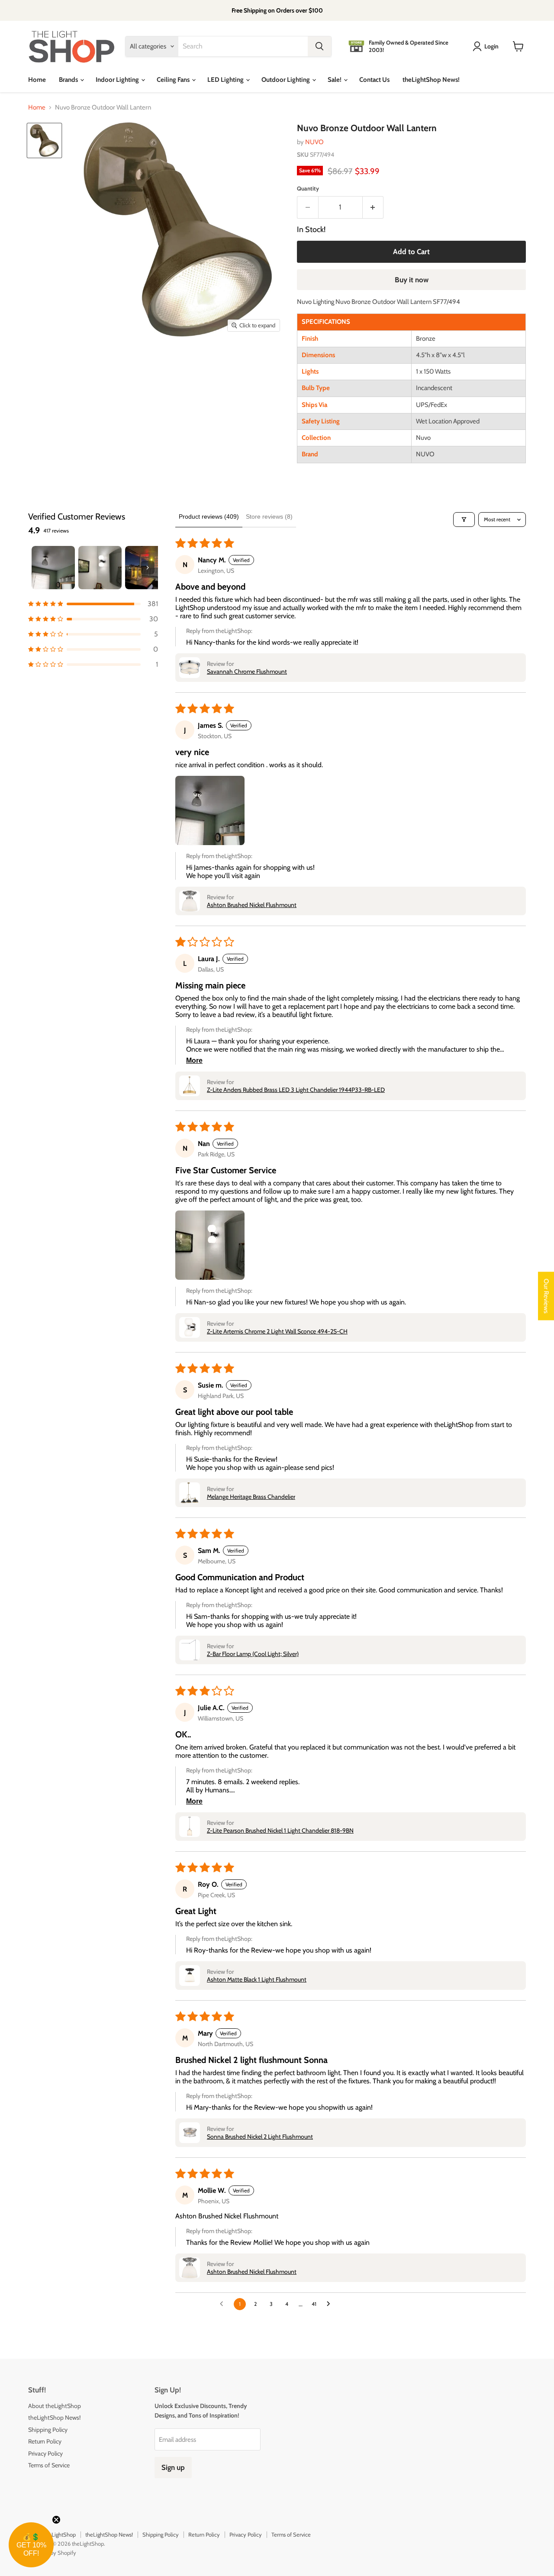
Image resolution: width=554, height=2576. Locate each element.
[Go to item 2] (100, 568)
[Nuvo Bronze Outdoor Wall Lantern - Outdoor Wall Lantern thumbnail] (44, 140)
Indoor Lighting (118, 80)
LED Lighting (226, 80)
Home (37, 80)
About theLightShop (55, 2406)
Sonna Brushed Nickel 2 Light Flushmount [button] (260, 2137)
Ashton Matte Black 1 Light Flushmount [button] (257, 1979)
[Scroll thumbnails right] (148, 568)
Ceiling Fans (174, 80)
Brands (69, 80)
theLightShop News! (431, 80)
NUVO (314, 142)
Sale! (335, 80)
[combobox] (243, 46)
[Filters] (464, 520)
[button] (93, 604)
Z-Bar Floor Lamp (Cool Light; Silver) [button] (253, 1654)
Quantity (308, 189)
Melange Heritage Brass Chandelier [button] (251, 1497)
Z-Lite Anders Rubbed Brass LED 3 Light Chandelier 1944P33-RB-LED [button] (296, 1090)
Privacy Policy (45, 2453)
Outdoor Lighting (286, 80)
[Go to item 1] (53, 568)
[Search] (319, 46)
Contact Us (374, 80)
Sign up (173, 2467)
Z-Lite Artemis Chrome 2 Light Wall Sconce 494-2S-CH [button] (277, 1331)
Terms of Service (49, 2465)
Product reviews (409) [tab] (209, 516)
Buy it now (412, 280)
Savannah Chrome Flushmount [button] (247, 671)
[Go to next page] (331, 2304)
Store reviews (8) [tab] (269, 516)
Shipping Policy (48, 2430)
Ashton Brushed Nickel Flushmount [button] (252, 905)
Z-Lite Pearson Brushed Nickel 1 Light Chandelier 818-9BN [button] (280, 1830)
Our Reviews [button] (546, 1296)
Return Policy (45, 2441)
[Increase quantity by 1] (373, 207)
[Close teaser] (56, 2520)
